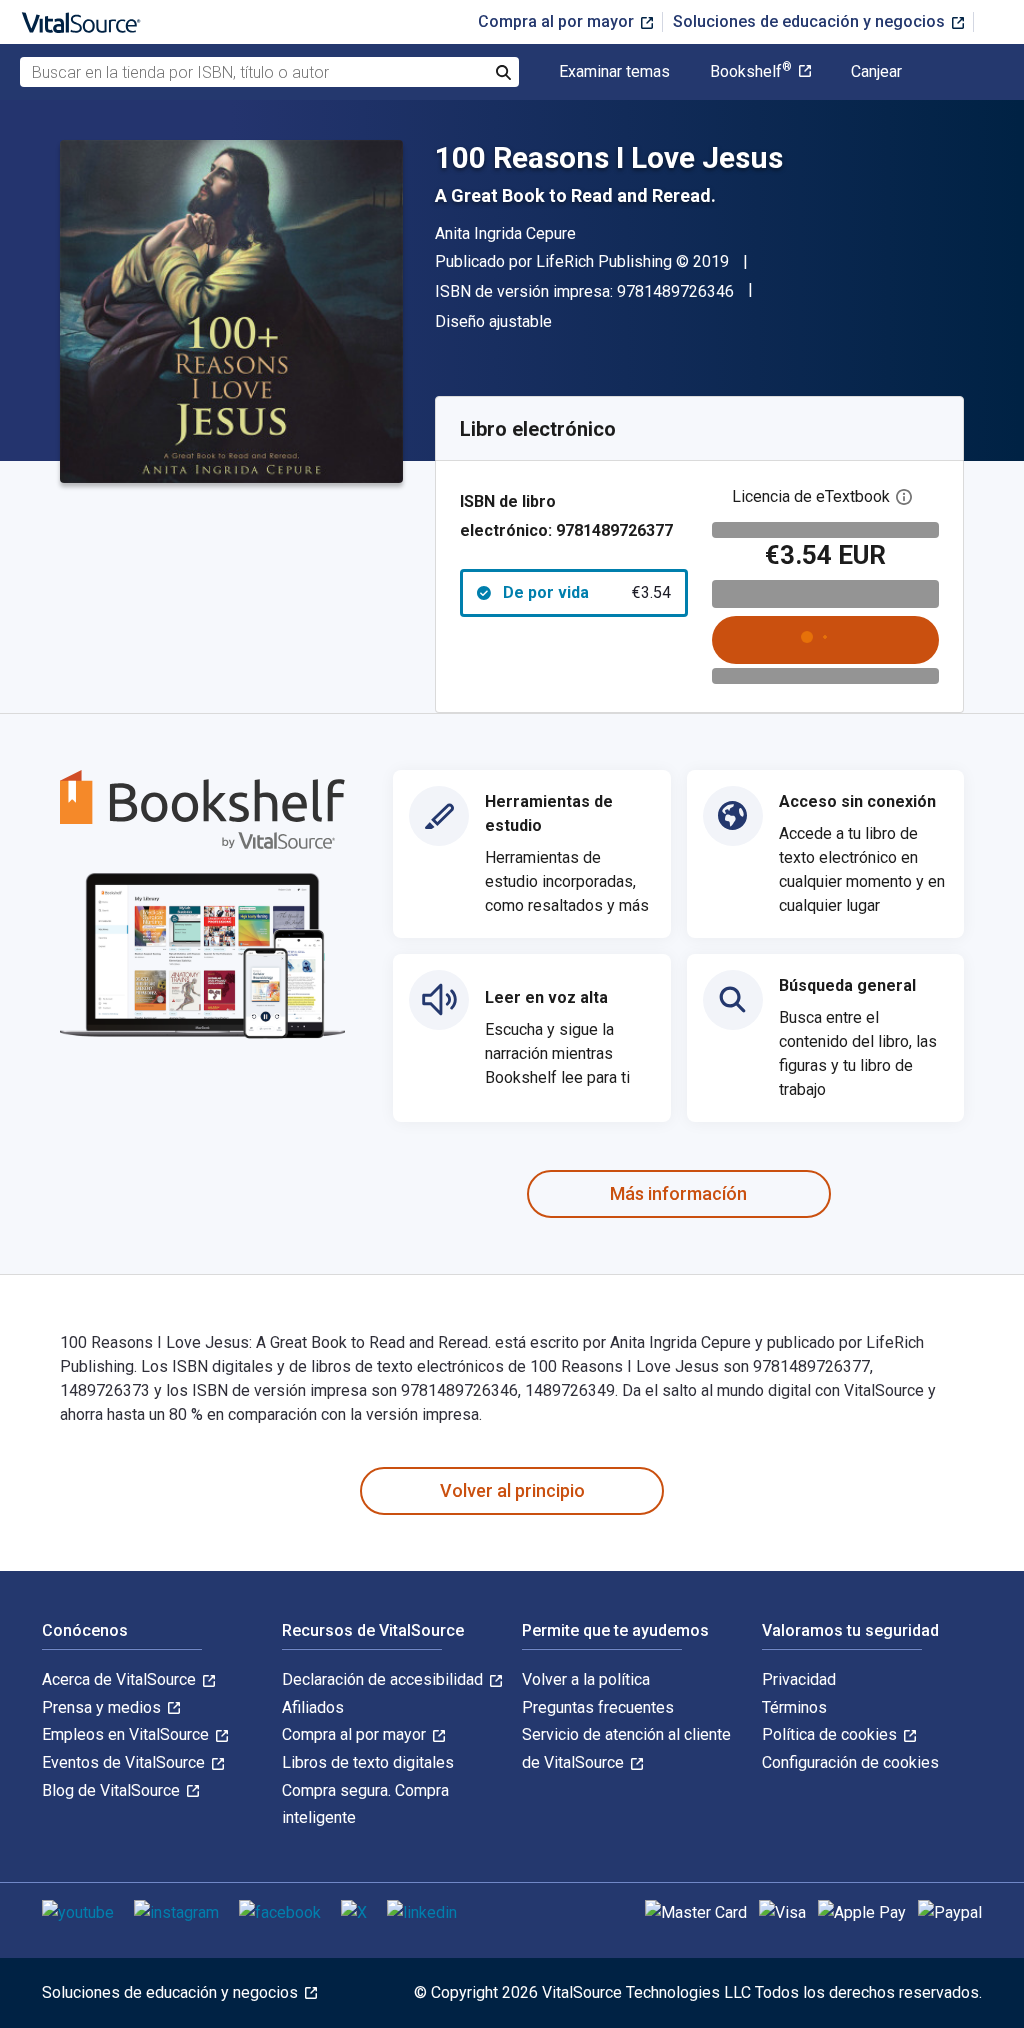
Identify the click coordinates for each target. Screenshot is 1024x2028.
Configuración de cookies (850, 1762)
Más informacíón (678, 1193)
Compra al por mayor (558, 21)
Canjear (876, 72)
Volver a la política (586, 1679)
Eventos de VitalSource (125, 1762)
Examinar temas (614, 72)
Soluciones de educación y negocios (811, 21)
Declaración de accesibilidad (384, 1679)
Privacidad (799, 1679)
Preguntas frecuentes (598, 1707)
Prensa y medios (103, 1707)
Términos (794, 1707)
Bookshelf (751, 72)
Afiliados (313, 1707)
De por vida (587, 592)
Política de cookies (831, 1734)
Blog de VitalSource (113, 1790)
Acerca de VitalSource (121, 1679)
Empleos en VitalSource (127, 1734)
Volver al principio (512, 1490)
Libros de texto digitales (368, 1762)
